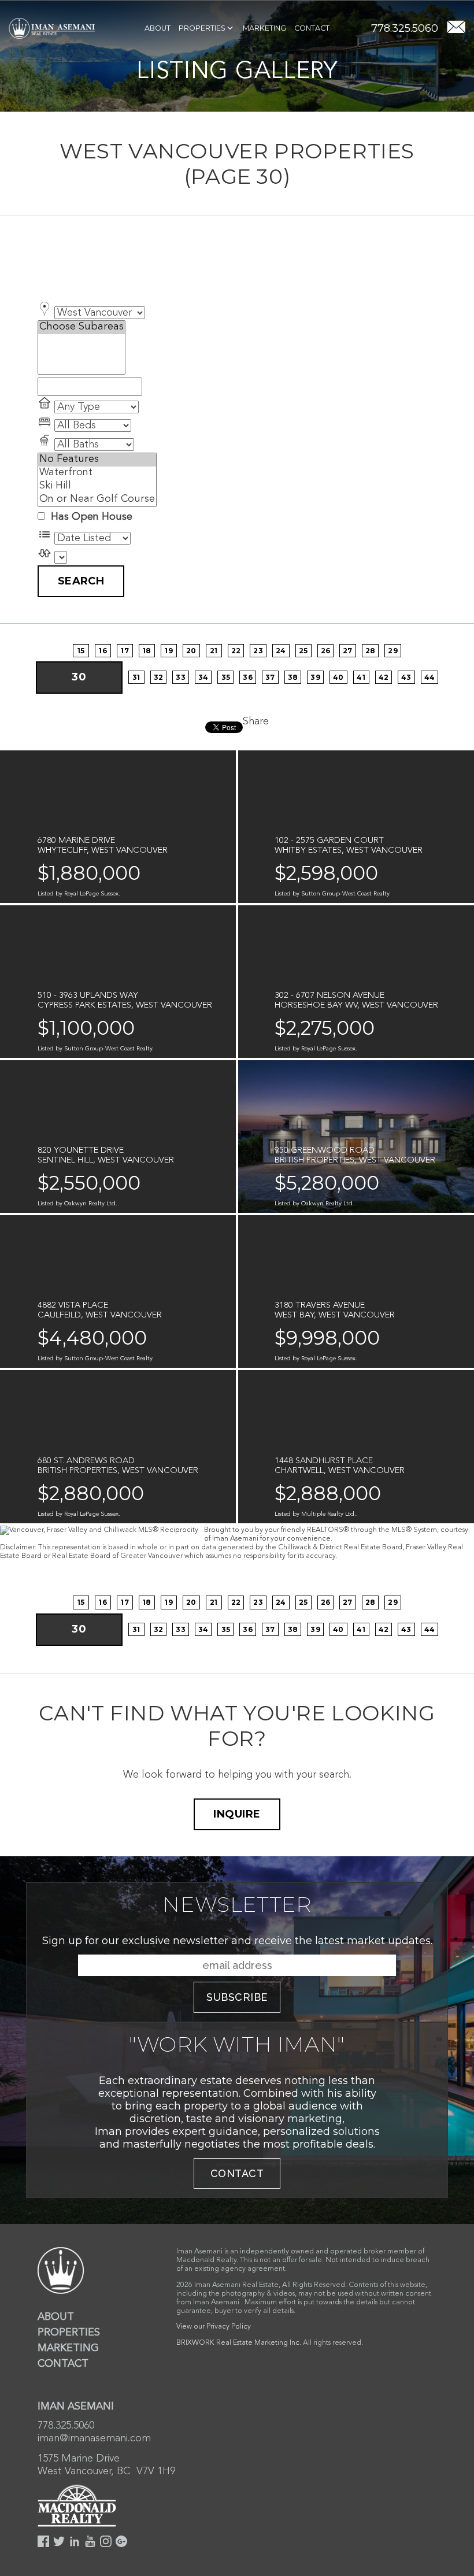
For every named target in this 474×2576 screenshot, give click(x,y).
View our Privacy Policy (214, 2327)
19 (169, 651)
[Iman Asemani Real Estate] (52, 28)
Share (256, 721)
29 (393, 651)
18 (147, 651)
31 (136, 677)
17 (125, 651)
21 (214, 651)
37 (270, 677)
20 (191, 651)
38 (293, 677)
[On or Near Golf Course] (97, 500)
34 (203, 677)
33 (181, 677)
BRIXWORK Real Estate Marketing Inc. (239, 2343)
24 (281, 651)
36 (248, 677)
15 (81, 651)
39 (315, 677)
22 (236, 651)
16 (103, 651)
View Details (77, 885)
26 (326, 651)
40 (338, 677)
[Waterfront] (97, 473)
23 (258, 651)
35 (226, 677)
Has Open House (90, 517)
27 (348, 651)
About (158, 28)
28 (371, 651)
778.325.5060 (405, 28)
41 (361, 677)
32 (159, 677)
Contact (312, 28)
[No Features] (97, 460)
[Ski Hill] (97, 486)
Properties (202, 28)
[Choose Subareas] (82, 327)
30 (79, 677)
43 (406, 677)
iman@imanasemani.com (94, 2438)
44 (430, 677)
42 (384, 677)
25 (303, 651)
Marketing (264, 28)
